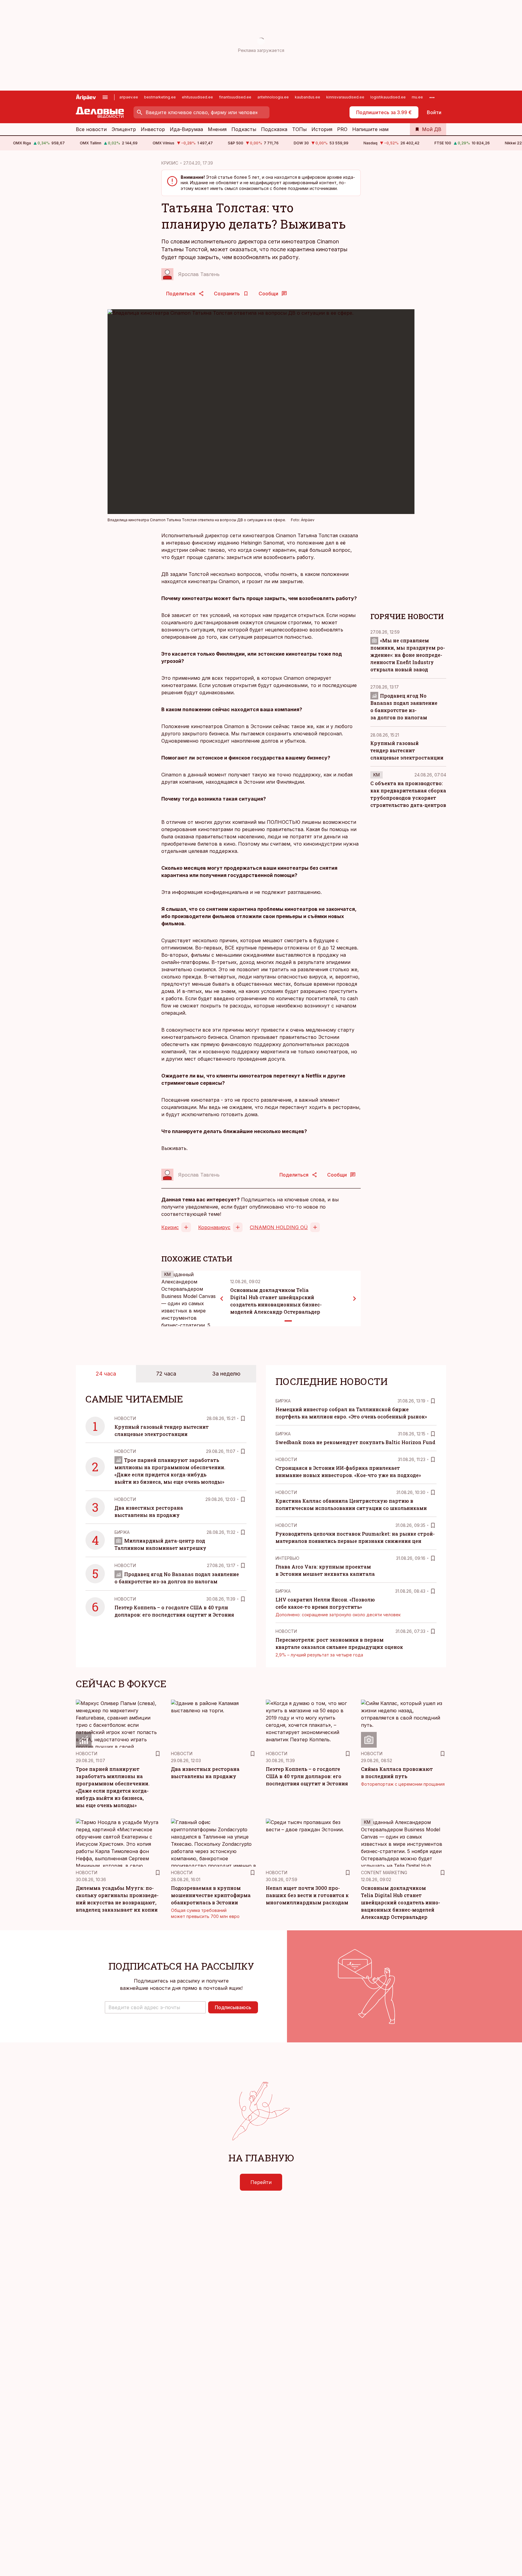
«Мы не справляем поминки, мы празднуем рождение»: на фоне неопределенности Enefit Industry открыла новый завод (408, 655)
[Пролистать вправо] (355, 1299)
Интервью (287, 1558)
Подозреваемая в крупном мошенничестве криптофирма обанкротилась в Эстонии (211, 1895)
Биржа (122, 1532)
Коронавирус (214, 1227)
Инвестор (153, 129)
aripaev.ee (129, 97)
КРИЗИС (170, 163)
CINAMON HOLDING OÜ (279, 1227)
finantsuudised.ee (235, 97)
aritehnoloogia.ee (273, 97)
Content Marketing (384, 1873)
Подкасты (244, 129)
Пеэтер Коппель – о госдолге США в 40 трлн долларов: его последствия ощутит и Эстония (307, 1776)
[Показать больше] (432, 97)
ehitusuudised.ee (197, 97)
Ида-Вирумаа (186, 129)
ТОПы (299, 129)
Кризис (170, 1227)
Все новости (91, 129)
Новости (125, 1418)
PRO (342, 129)
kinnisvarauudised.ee (345, 97)
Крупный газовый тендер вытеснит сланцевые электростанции (407, 750)
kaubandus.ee (308, 97)
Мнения (217, 129)
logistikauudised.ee (388, 97)
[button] (155, 2007)
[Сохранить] (243, 1418)
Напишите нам (370, 129)
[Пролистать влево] (222, 1299)
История (322, 129)
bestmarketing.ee (160, 97)
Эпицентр (124, 129)
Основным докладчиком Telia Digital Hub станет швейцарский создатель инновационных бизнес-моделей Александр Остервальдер (401, 1902)
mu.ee (417, 97)
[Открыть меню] (105, 97)
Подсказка (274, 129)
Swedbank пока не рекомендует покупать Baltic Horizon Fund (355, 1442)
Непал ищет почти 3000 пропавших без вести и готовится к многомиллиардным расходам (307, 1895)
